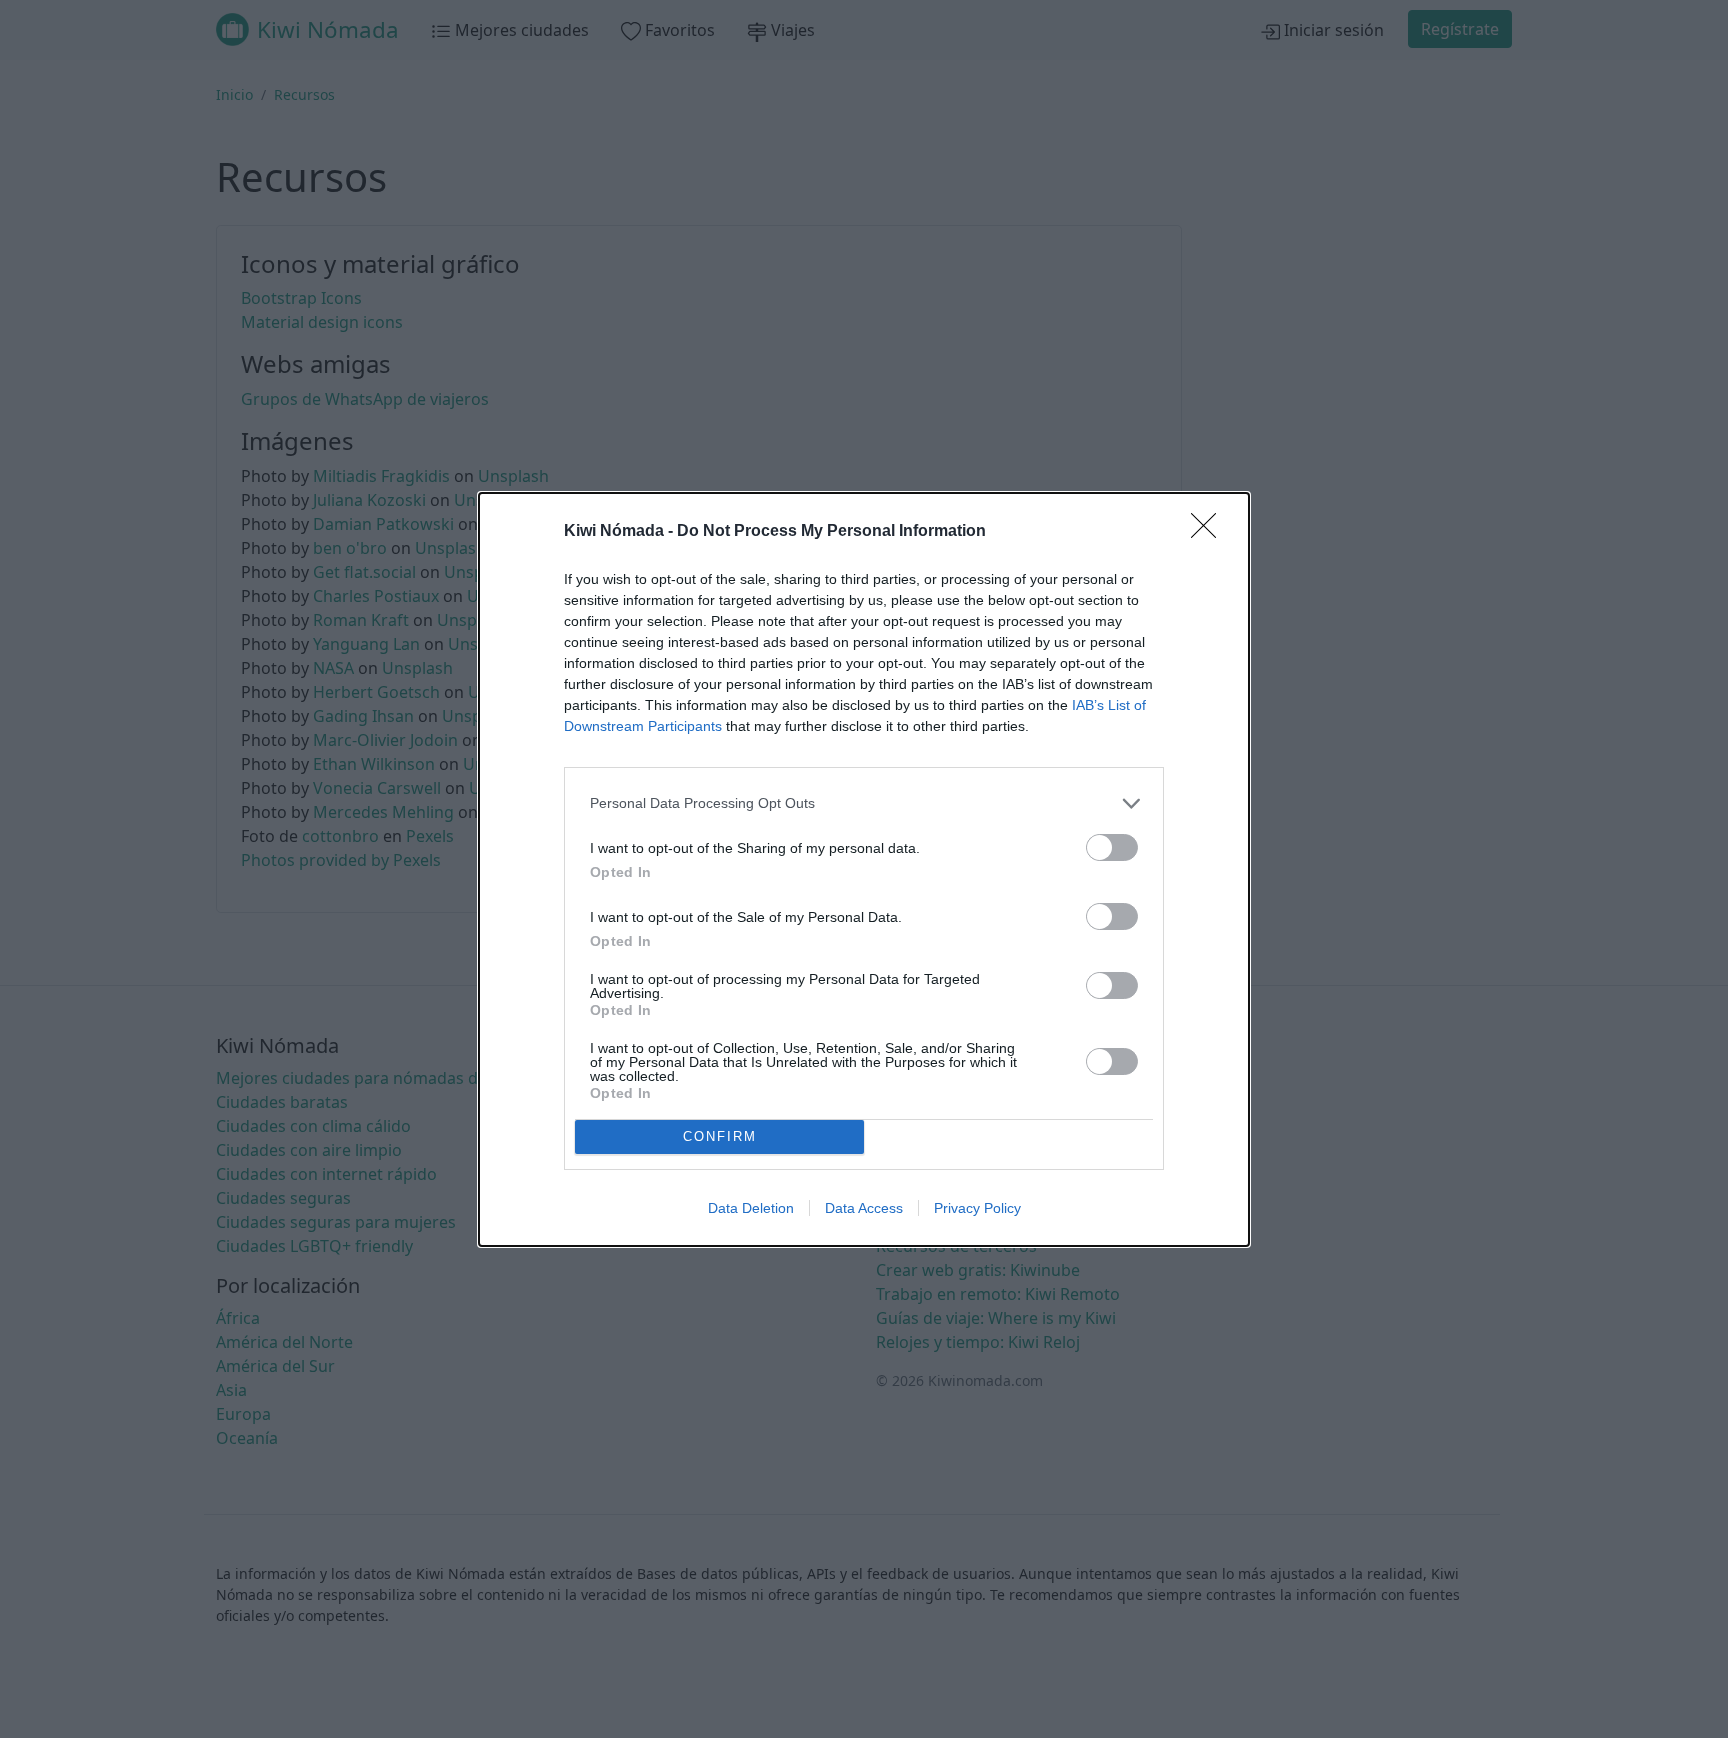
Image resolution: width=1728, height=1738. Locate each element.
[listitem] (864, 803)
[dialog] (864, 869)
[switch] (1112, 847)
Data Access (864, 1208)
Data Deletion (751, 1208)
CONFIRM (720, 1136)
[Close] (1210, 532)
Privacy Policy (977, 1208)
